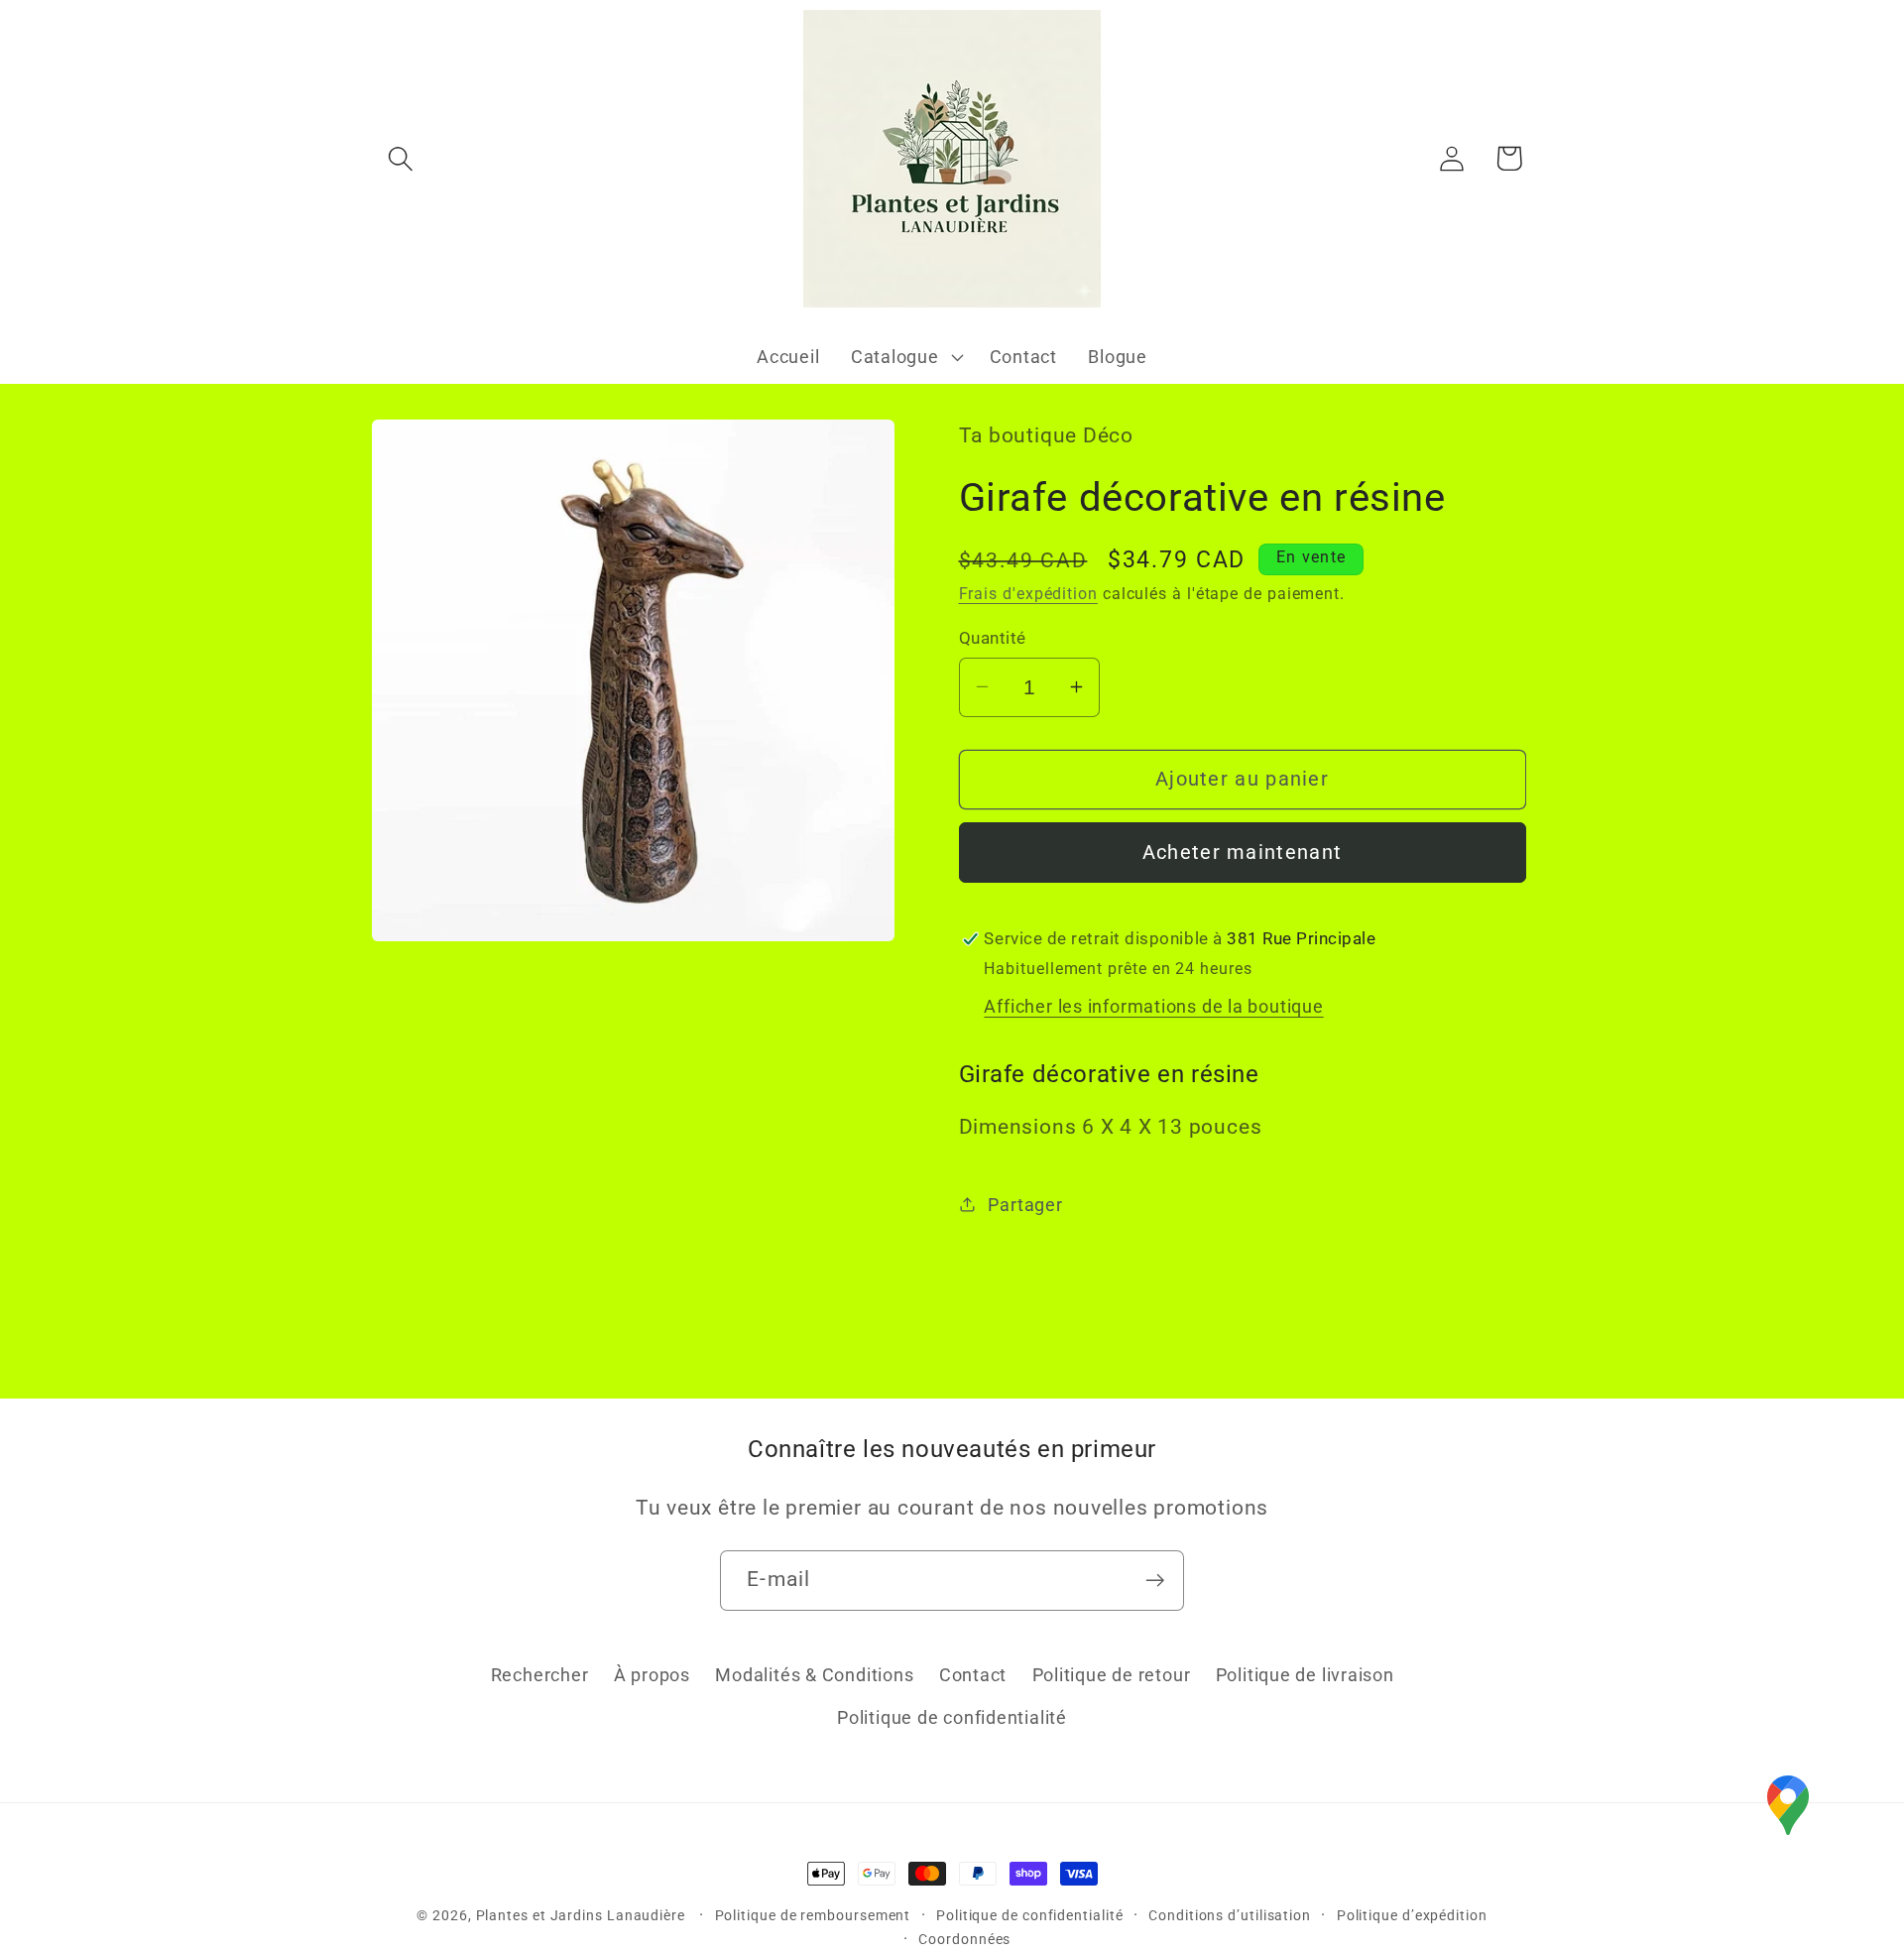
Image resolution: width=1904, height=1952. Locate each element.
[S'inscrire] (1155, 1581)
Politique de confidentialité (952, 1717)
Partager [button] (1025, 1205)
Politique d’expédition (1412, 1915)
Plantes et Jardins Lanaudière (583, 1915)
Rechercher (540, 1675)
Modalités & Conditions (814, 1675)
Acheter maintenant (1242, 852)
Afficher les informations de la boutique (1153, 1006)
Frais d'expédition (1028, 594)
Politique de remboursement (813, 1915)
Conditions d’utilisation (1230, 1915)
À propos (652, 1675)
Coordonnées (964, 1939)
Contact (973, 1675)
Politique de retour (1112, 1675)
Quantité (993, 637)
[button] (400, 158)
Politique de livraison (1305, 1675)
